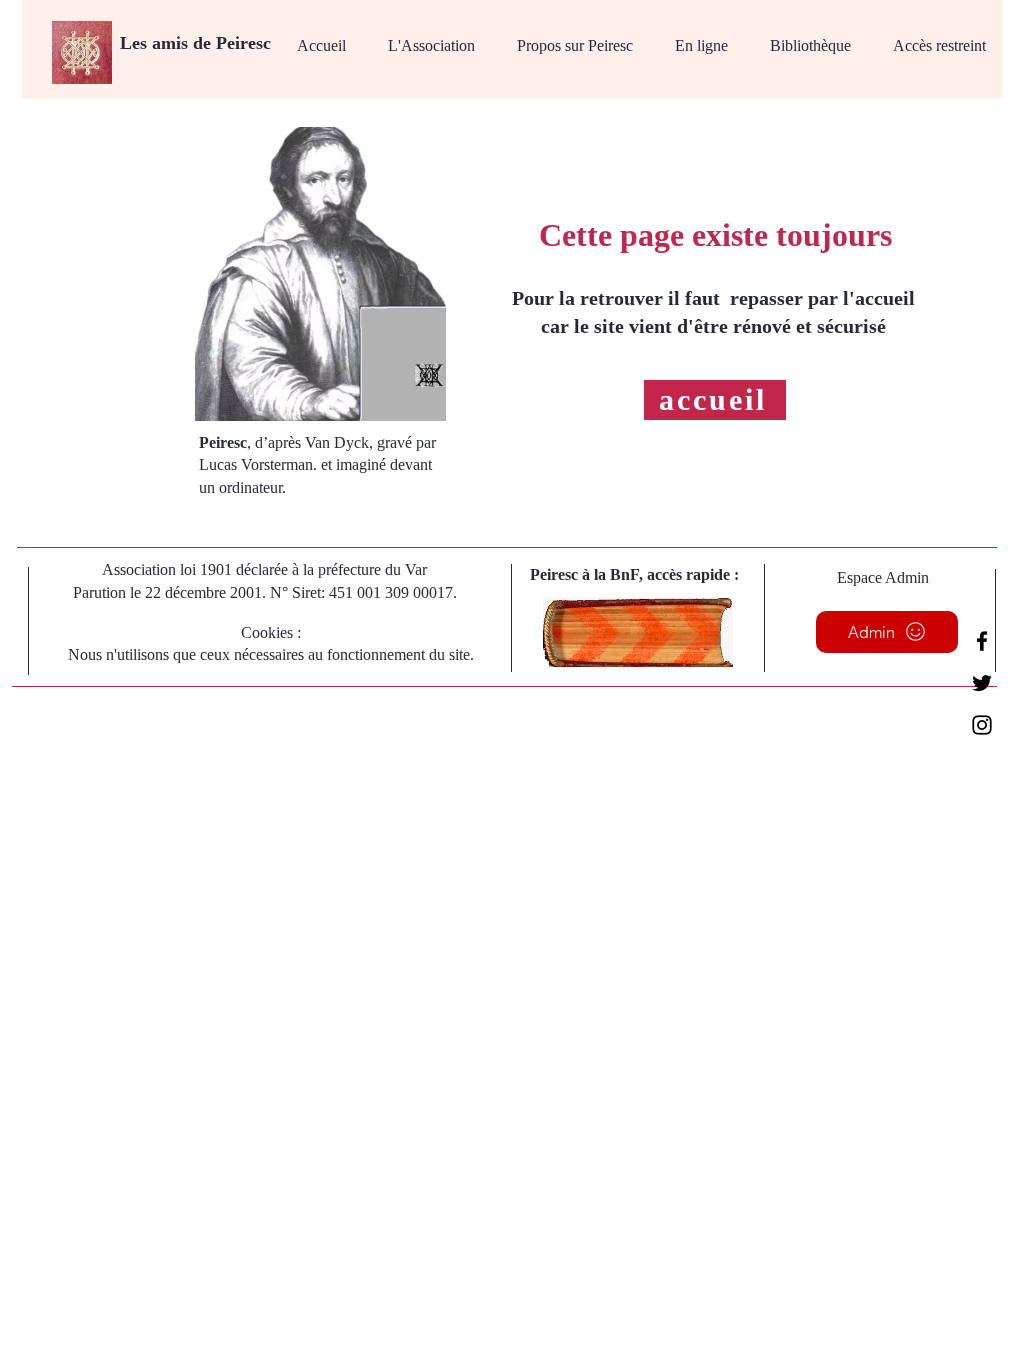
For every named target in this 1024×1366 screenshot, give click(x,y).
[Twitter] (982, 683)
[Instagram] (982, 725)
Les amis (156, 43)
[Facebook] (982, 641)
